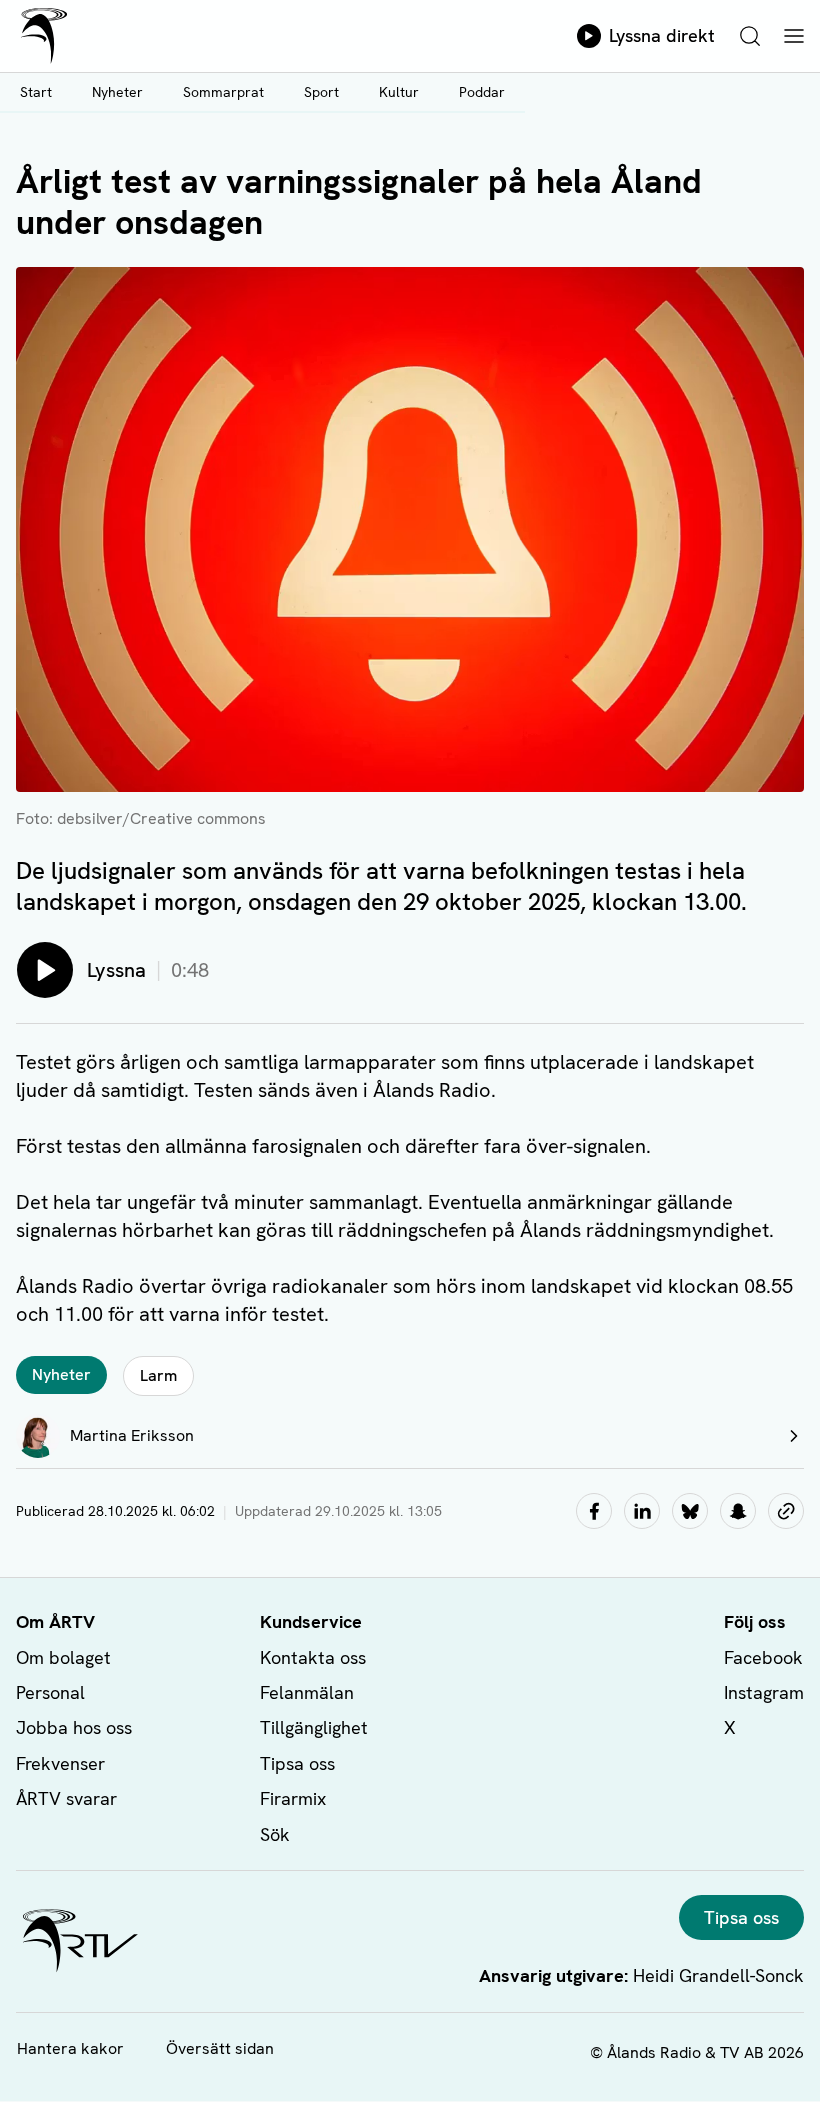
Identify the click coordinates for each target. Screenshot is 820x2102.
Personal (50, 1692)
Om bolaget (63, 1657)
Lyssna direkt (662, 35)
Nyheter (117, 92)
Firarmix (293, 1798)
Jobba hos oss (74, 1727)
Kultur (399, 92)
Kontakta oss (313, 1657)
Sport (321, 92)
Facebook (763, 1657)
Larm (158, 1375)
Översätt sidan (220, 2048)
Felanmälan (307, 1692)
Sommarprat (223, 92)
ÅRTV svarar (66, 1798)
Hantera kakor (70, 2048)
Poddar (482, 92)
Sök (275, 1834)
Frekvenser (60, 1763)
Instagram (764, 1692)
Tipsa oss (297, 1763)
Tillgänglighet (314, 1727)
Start (36, 92)
